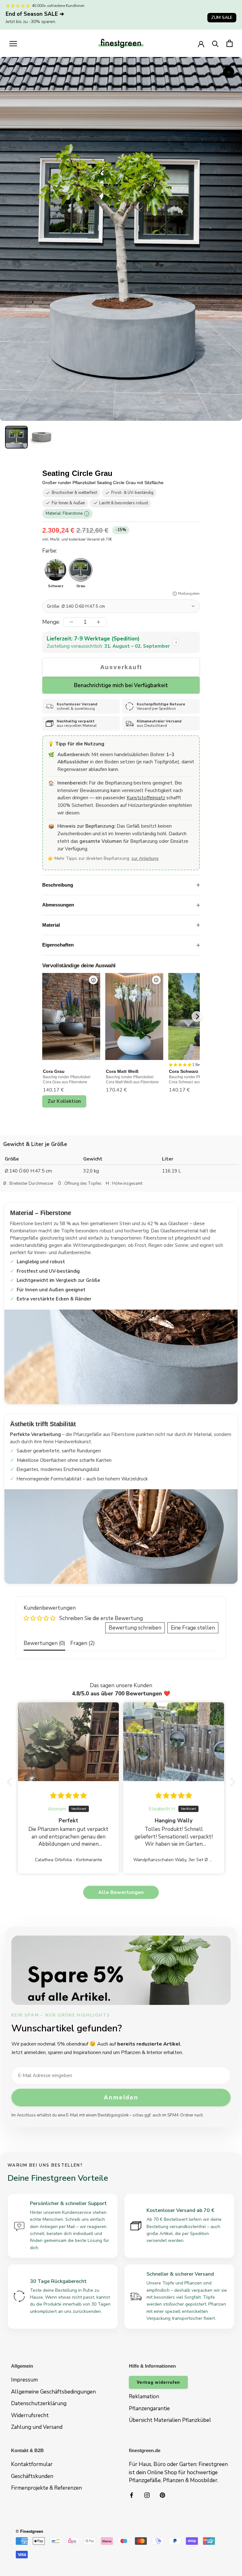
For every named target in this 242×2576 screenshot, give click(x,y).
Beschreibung (58, 885)
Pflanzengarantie (149, 2408)
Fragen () (83, 1643)
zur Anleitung (145, 858)
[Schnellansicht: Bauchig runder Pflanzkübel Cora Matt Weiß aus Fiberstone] (156, 980)
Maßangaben (189, 594)
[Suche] (215, 43)
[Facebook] (132, 2495)
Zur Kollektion (64, 1101)
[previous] (43, 1016)
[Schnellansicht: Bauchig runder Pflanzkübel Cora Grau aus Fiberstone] (93, 980)
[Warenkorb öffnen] (230, 43)
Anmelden (121, 2097)
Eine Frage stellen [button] (193, 1628)
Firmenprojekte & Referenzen (46, 2488)
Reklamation (144, 2397)
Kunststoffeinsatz (146, 798)
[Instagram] (147, 2495)
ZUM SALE (222, 17)
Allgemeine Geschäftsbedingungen (53, 2392)
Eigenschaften (58, 945)
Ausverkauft (121, 667)
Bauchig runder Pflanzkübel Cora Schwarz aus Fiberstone (194, 1080)
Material (51, 925)
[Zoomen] (229, 72)
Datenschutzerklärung (39, 2403)
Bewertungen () (44, 1643)
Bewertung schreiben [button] (135, 1628)
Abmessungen (58, 905)
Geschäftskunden (32, 2476)
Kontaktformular (32, 2464)
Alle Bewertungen (121, 1892)
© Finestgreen (29, 2531)
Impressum (24, 2380)
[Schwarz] (55, 570)
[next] (197, 1016)
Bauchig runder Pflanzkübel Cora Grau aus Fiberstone (67, 1080)
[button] (16, 437)
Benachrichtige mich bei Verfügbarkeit (121, 685)
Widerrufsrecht (30, 2415)
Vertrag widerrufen (158, 2382)
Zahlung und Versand (37, 2427)
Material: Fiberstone (66, 513)
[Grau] (81, 570)
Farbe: (50, 551)
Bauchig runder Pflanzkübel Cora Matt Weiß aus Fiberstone (132, 1080)
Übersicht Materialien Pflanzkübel (170, 2420)
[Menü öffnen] (13, 43)
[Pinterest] (162, 2495)
